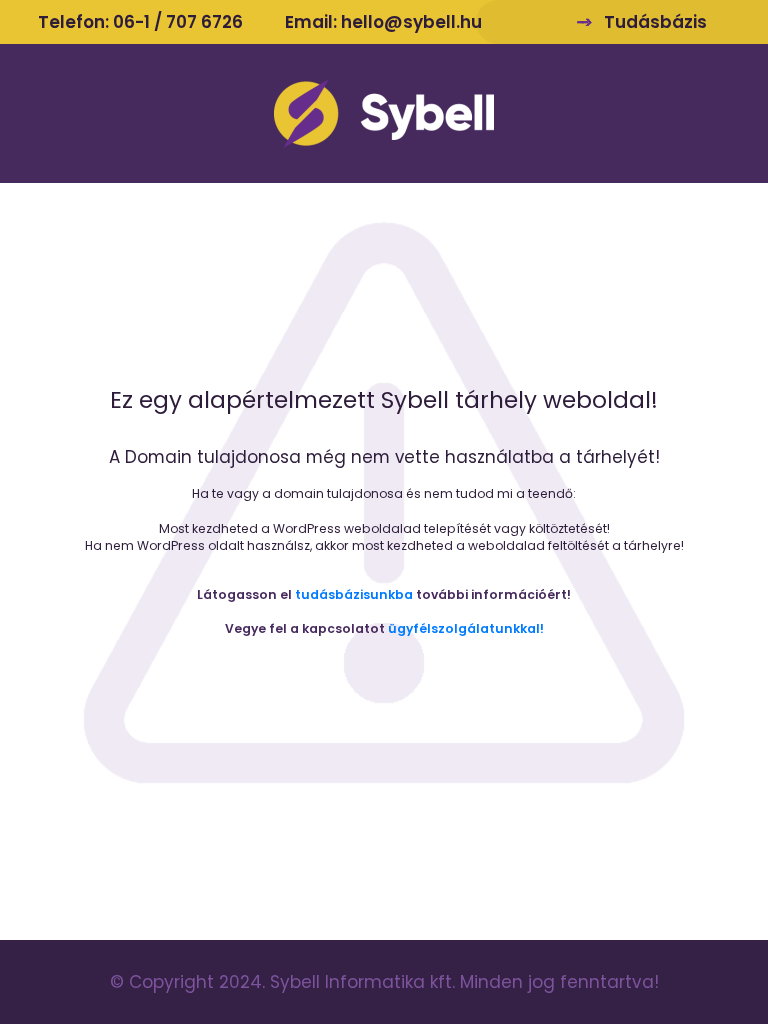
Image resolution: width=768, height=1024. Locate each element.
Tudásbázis (655, 22)
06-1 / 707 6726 (178, 22)
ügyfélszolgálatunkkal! (466, 628)
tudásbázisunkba (354, 594)
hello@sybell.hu (411, 22)
